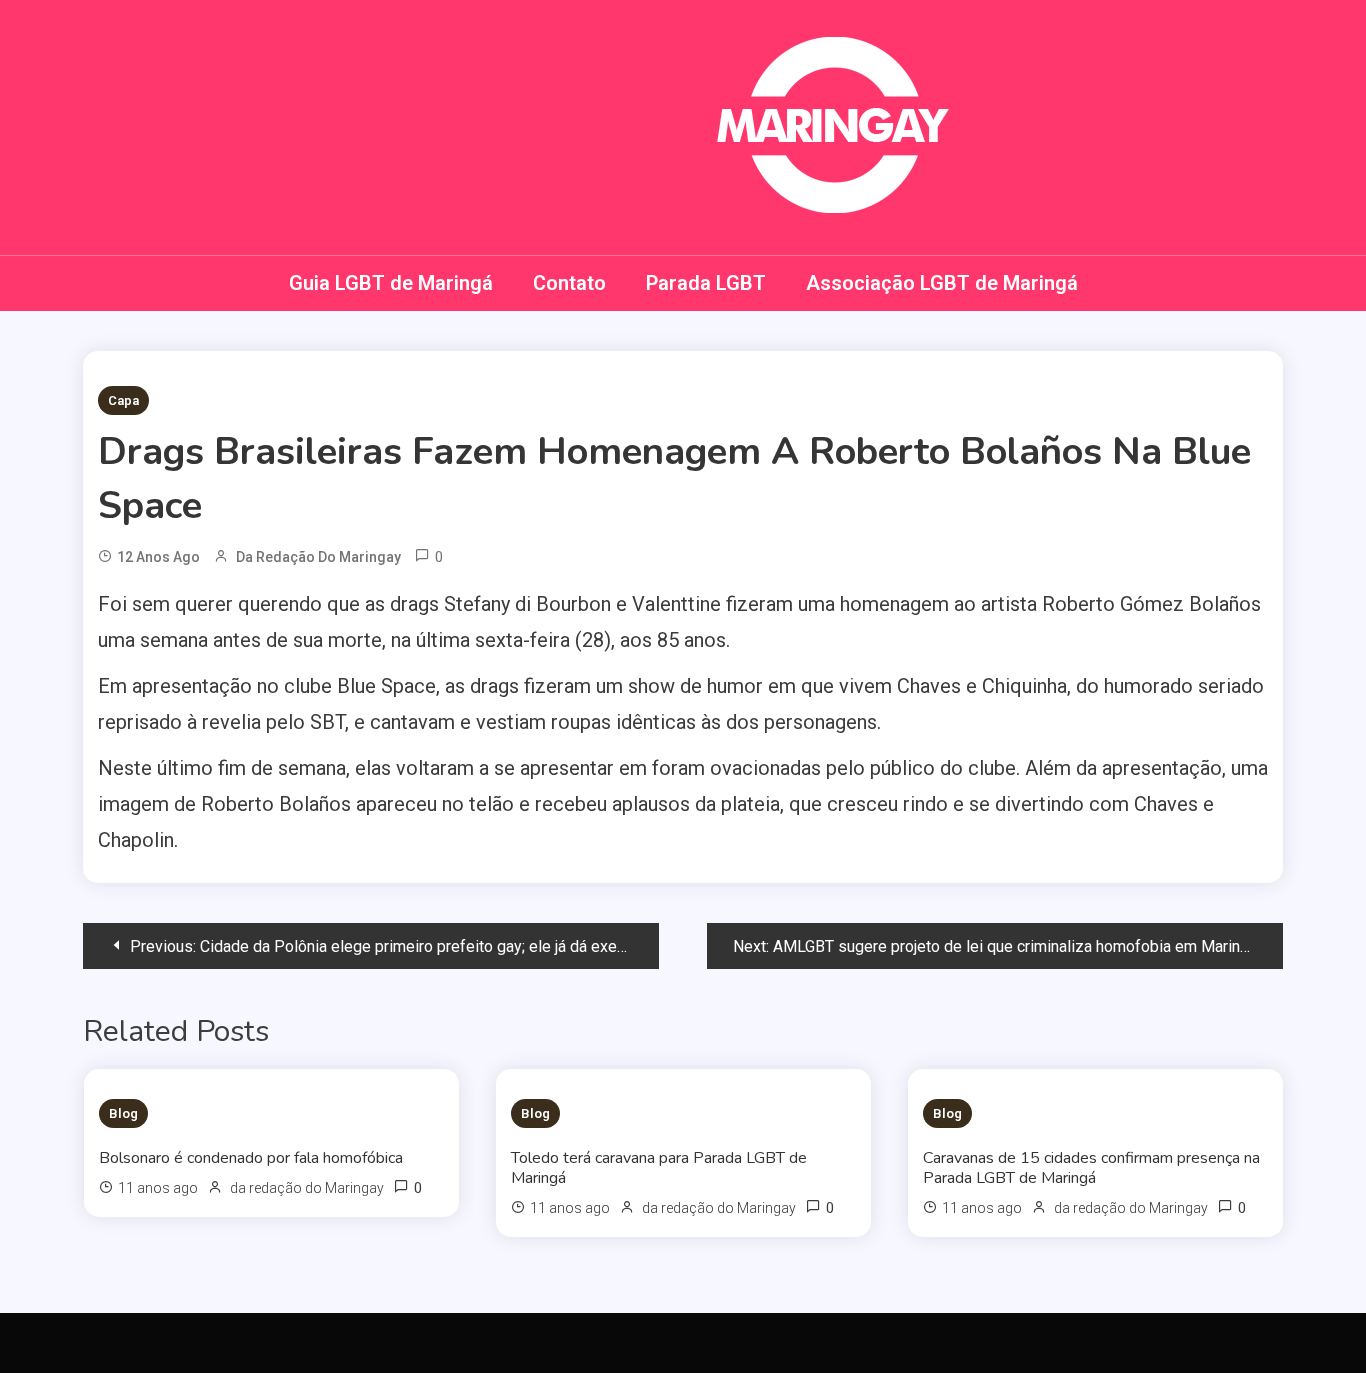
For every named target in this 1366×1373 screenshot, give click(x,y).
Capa (123, 400)
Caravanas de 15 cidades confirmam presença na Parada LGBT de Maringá (1091, 1168)
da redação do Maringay (318, 557)
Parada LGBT (706, 283)
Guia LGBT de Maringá (391, 283)
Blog (123, 1113)
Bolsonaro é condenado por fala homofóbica (251, 1158)
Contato (569, 283)
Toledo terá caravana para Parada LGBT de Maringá (659, 1168)
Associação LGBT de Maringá (942, 283)
